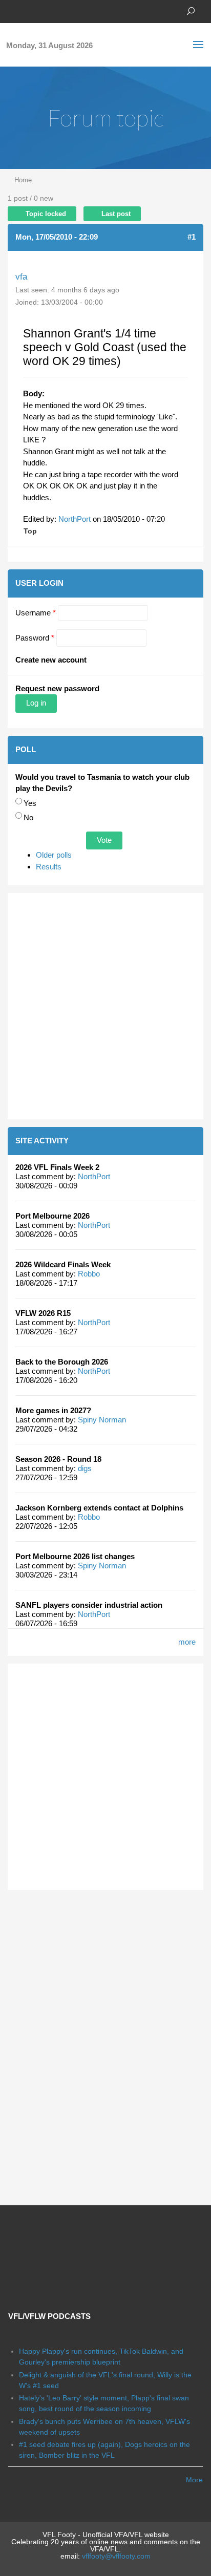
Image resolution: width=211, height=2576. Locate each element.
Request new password (57, 688)
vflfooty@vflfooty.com (116, 2556)
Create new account (51, 660)
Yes (30, 803)
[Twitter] (28, 10)
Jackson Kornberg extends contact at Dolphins (99, 1508)
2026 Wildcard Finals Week (63, 1264)
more (187, 1642)
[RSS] (74, 10)
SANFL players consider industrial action (89, 1605)
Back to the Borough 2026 (62, 1362)
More (194, 2480)
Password (35, 638)
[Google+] (44, 10)
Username (36, 613)
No (28, 817)
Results (49, 867)
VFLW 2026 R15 (43, 1313)
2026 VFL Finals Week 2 (57, 1167)
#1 (192, 237)
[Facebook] (13, 10)
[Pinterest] (59, 10)
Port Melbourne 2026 (52, 1216)
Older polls (54, 855)
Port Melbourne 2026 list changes (75, 1556)
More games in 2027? (53, 1410)
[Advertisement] (105, 1006)
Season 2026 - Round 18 (58, 1459)
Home (23, 180)
